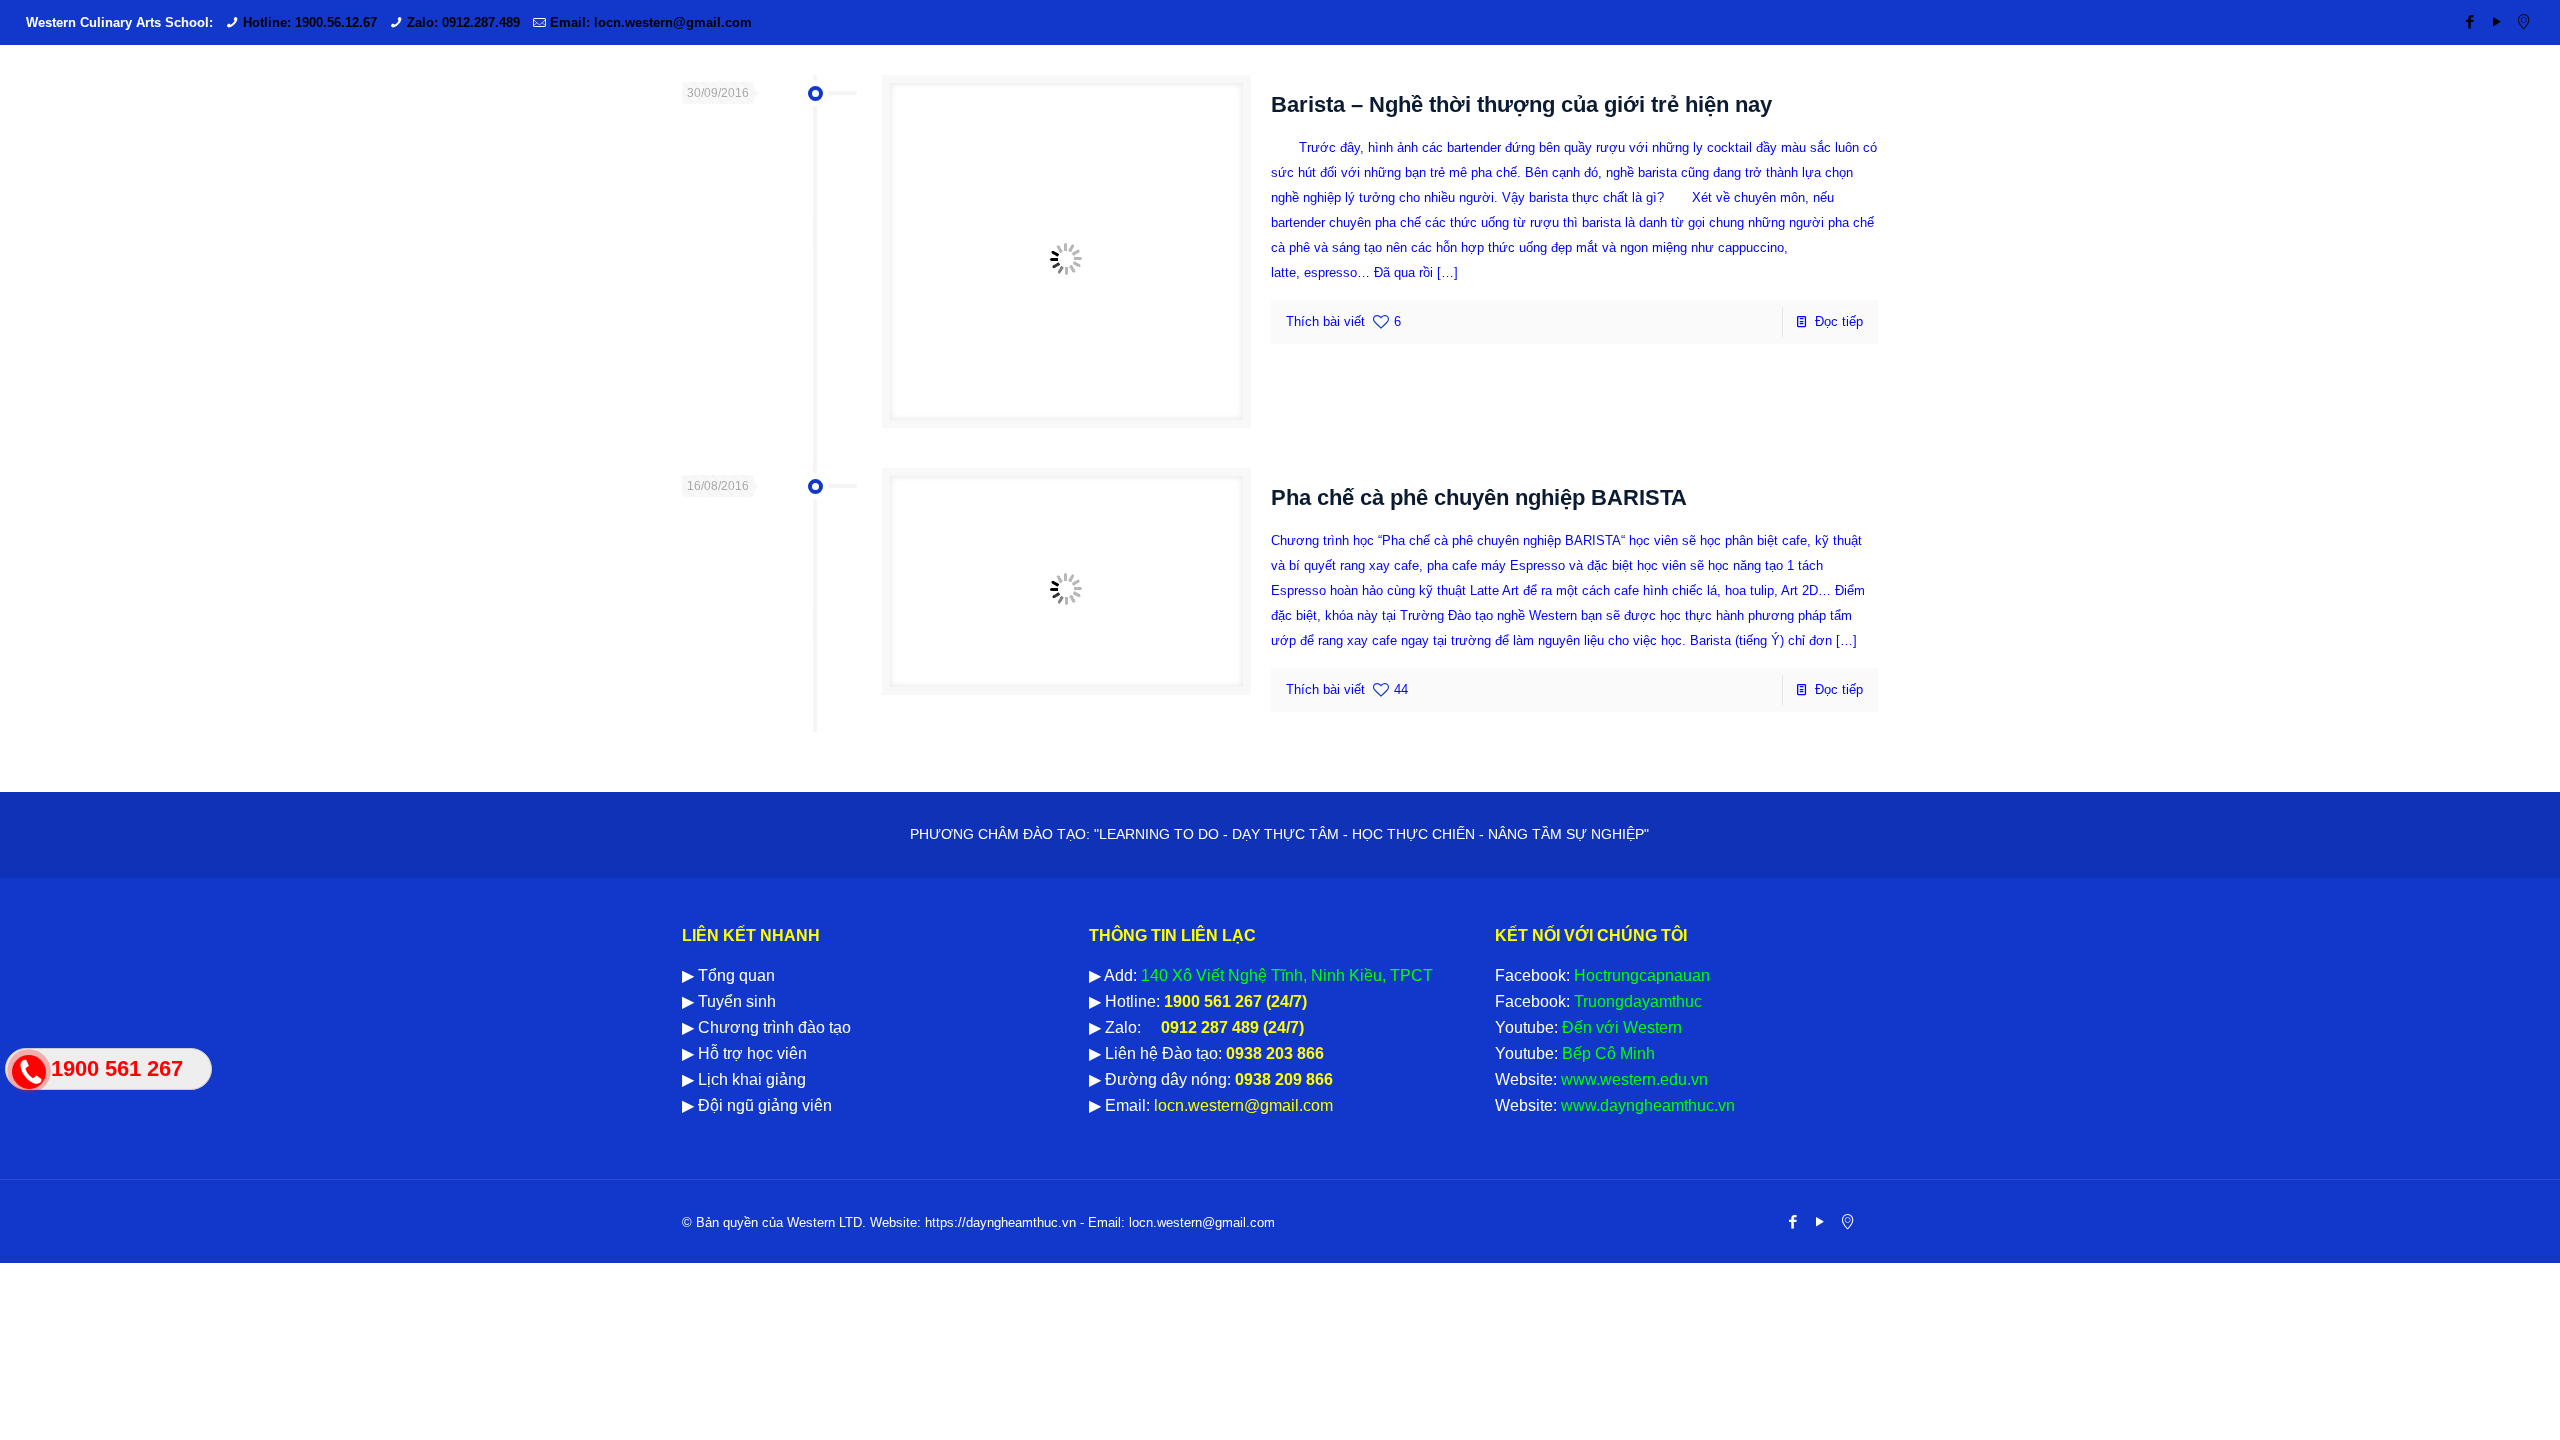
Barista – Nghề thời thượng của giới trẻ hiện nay (1521, 104)
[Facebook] (2469, 21)
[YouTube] (2496, 21)
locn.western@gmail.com (1241, 1105)
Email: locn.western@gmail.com (651, 22)
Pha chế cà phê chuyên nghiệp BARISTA (1479, 497)
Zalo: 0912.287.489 (463, 22)
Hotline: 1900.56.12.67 (310, 22)
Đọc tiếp (1839, 321)
